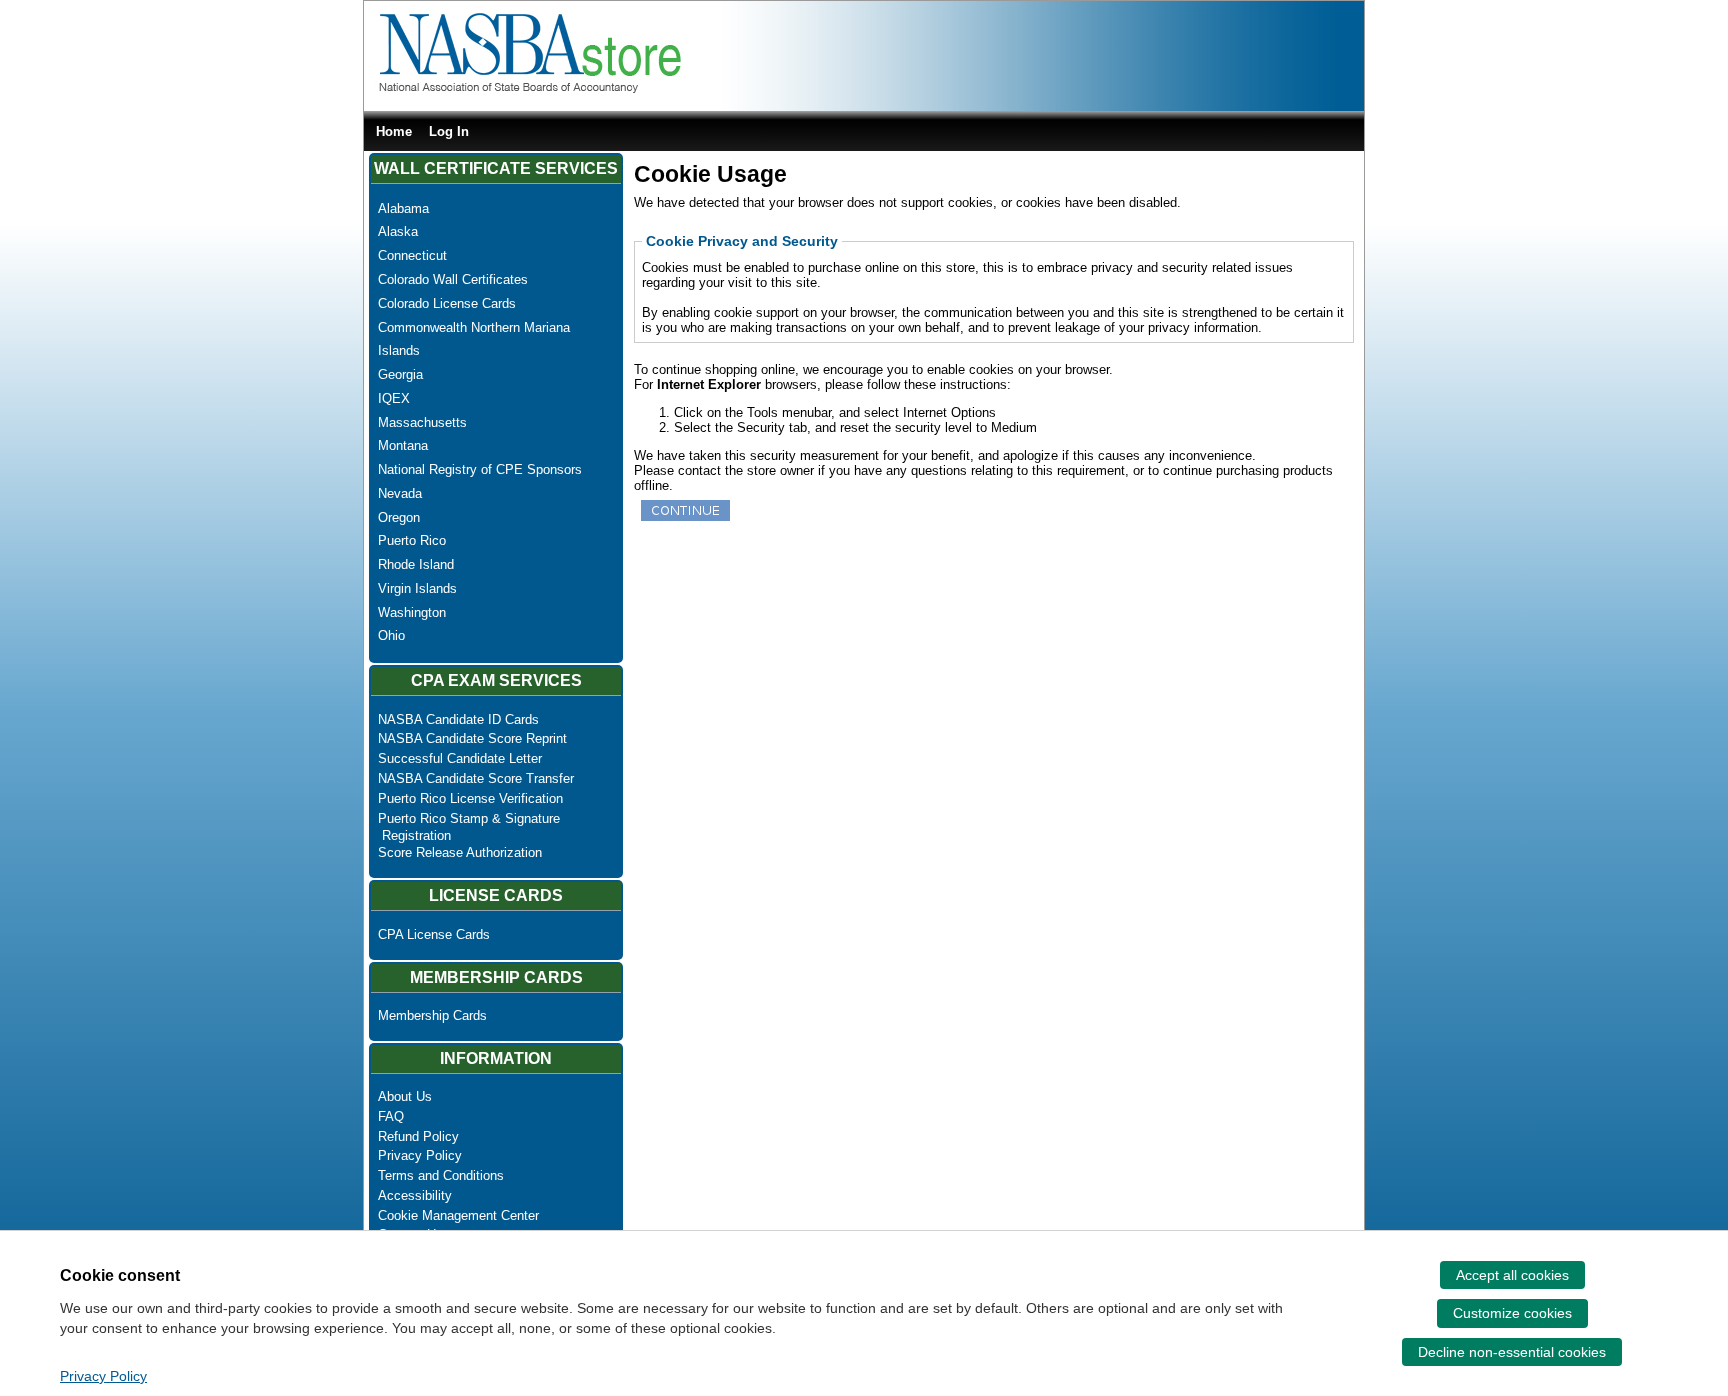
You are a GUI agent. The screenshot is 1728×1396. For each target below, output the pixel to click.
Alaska (398, 231)
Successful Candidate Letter (460, 758)
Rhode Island (416, 564)
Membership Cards (432, 1015)
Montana (403, 445)
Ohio (391, 635)
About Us (405, 1096)
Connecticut (412, 255)
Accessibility (415, 1195)
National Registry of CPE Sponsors (480, 469)
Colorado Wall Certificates (453, 279)
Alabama (403, 208)
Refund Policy (418, 1136)
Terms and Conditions (441, 1175)
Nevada (400, 493)
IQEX (394, 398)
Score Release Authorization (460, 852)
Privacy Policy (420, 1155)
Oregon (399, 517)
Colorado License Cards (447, 303)
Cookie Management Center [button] (458, 1215)
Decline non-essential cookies (1512, 1352)
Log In (449, 131)
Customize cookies (1512, 1313)
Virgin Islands (417, 588)
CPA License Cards (434, 934)
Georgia (400, 374)
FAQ (391, 1116)
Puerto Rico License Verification (470, 798)
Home (394, 131)
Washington (412, 612)
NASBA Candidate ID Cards (458, 719)
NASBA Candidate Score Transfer (476, 778)
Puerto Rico (412, 540)
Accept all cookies (1512, 1275)
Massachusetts (422, 422)
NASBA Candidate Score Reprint (472, 738)
